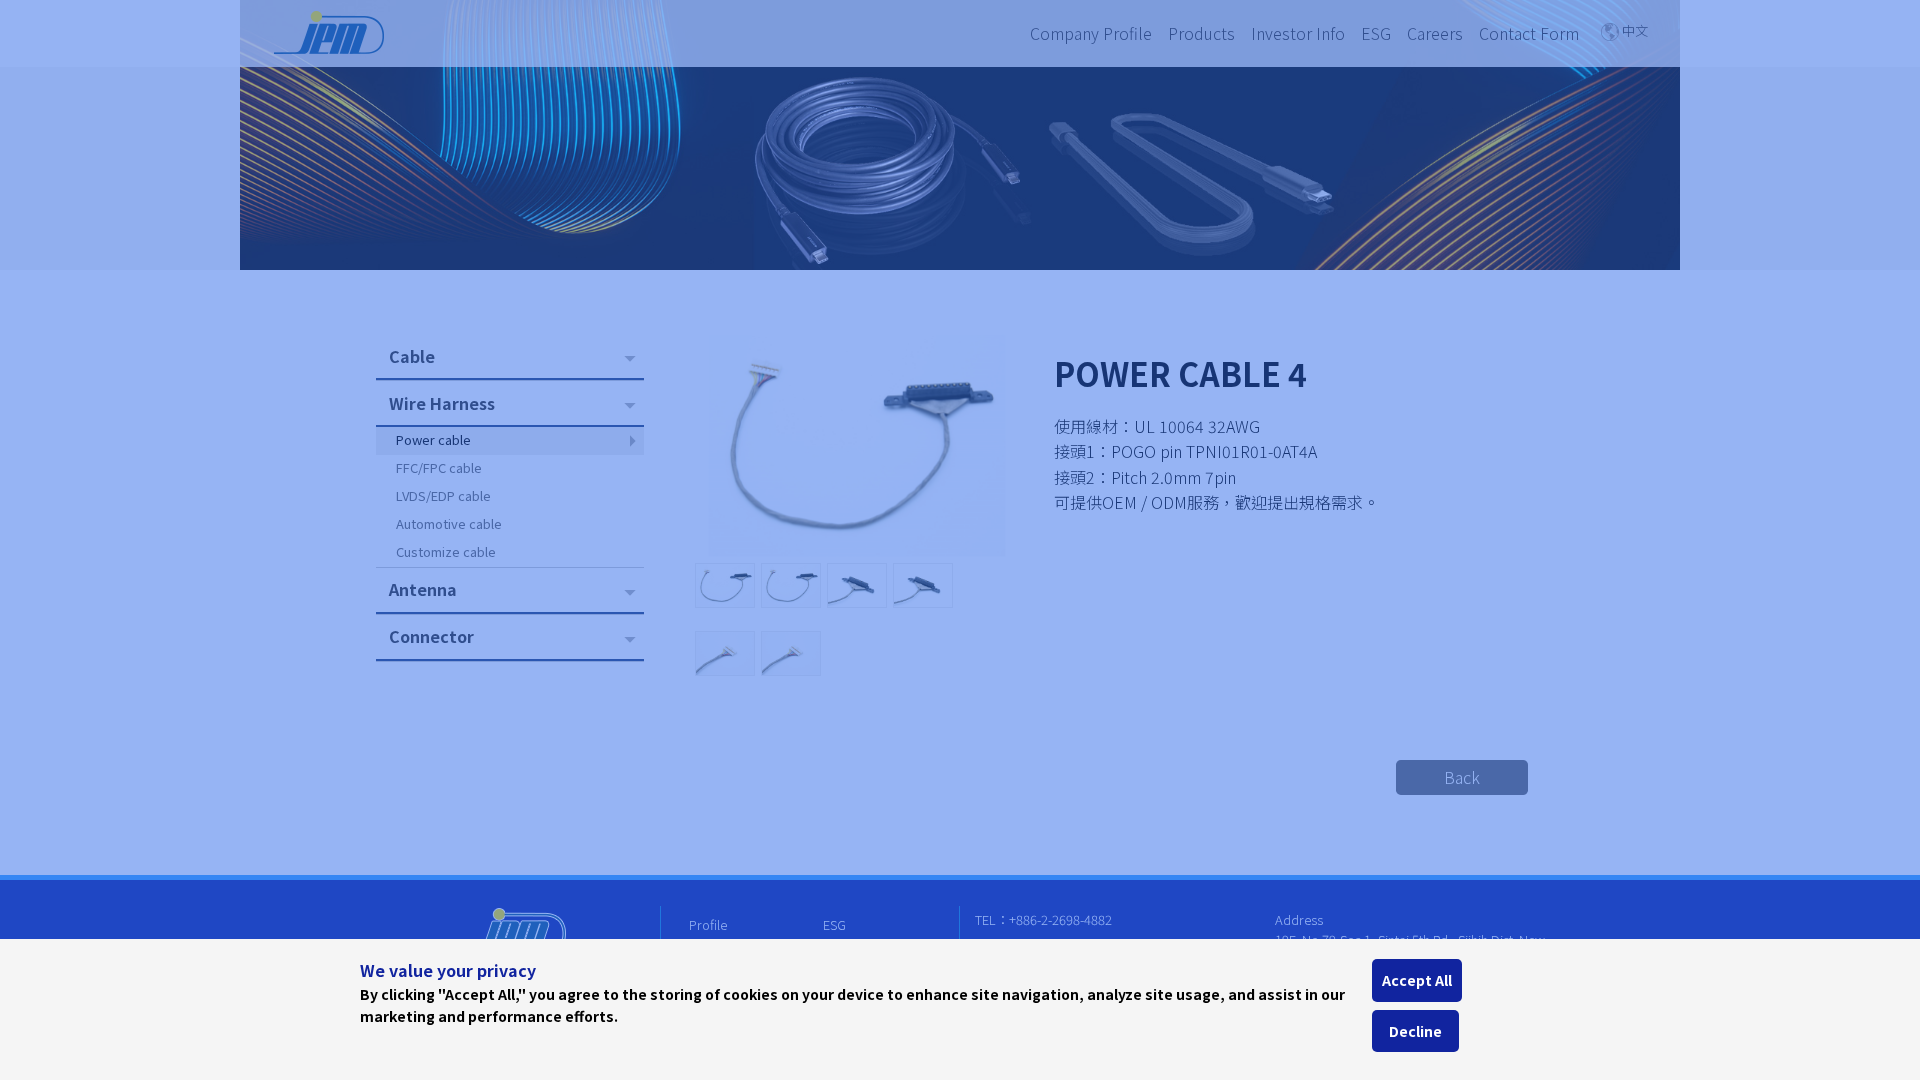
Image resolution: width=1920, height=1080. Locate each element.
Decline (1415, 1031)
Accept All (1417, 980)
